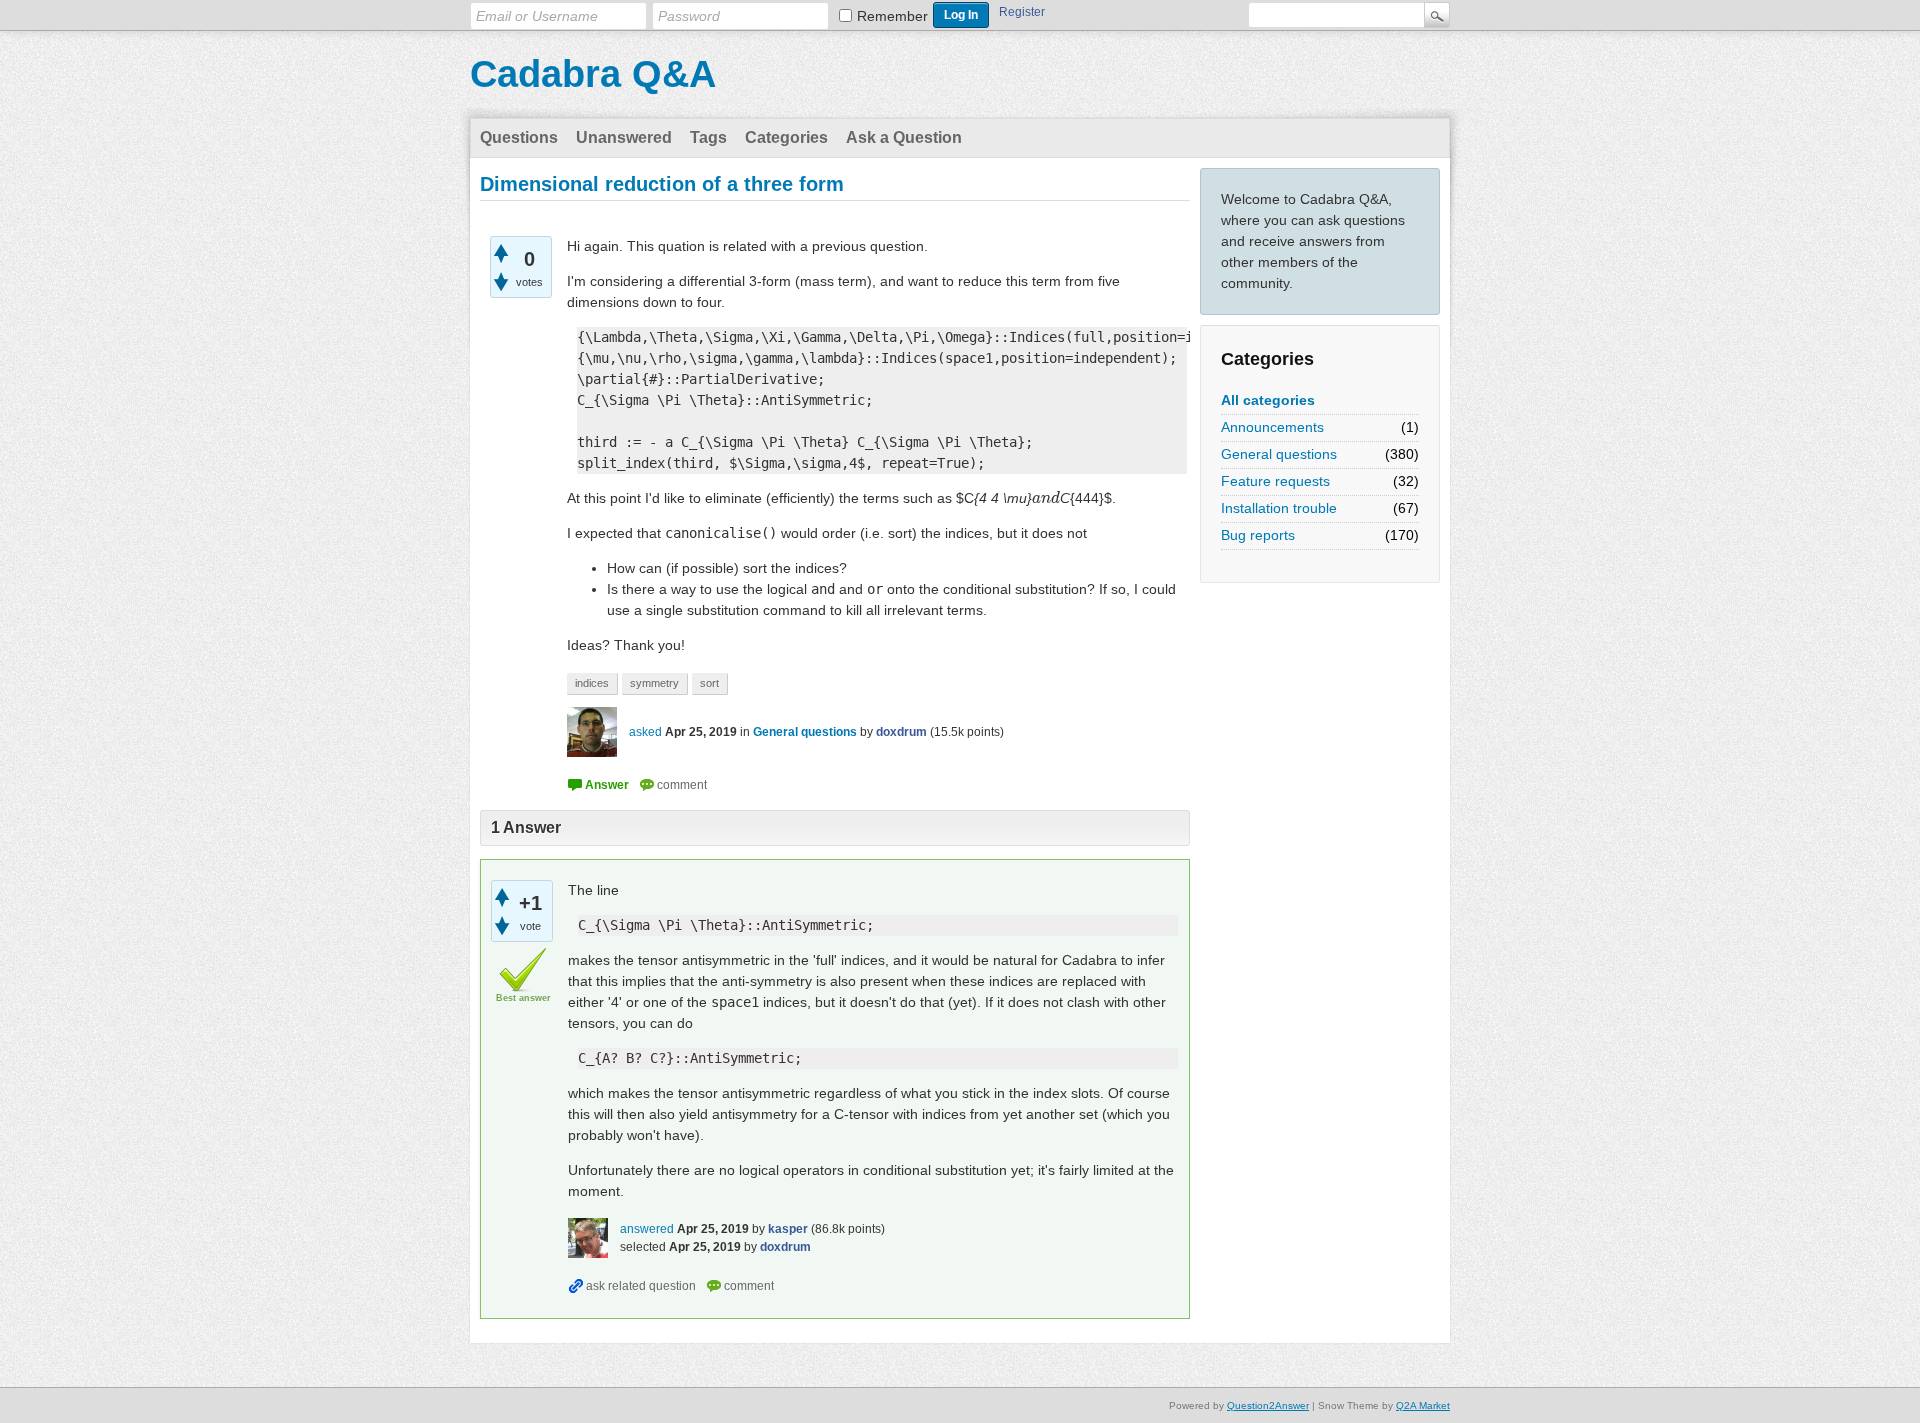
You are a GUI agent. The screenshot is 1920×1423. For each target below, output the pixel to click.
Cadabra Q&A (593, 74)
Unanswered (624, 137)
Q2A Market (1423, 1405)
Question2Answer (1268, 1405)
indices (592, 683)
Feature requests (1275, 481)
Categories (786, 137)
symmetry (654, 683)
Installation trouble (1279, 508)
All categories (1268, 400)
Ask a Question (904, 137)
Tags (708, 137)
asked (645, 732)
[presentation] (1046, 498)
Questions (519, 137)
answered (647, 1229)
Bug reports (1258, 535)
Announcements (1272, 427)
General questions (1279, 454)
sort (709, 683)
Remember (892, 16)
